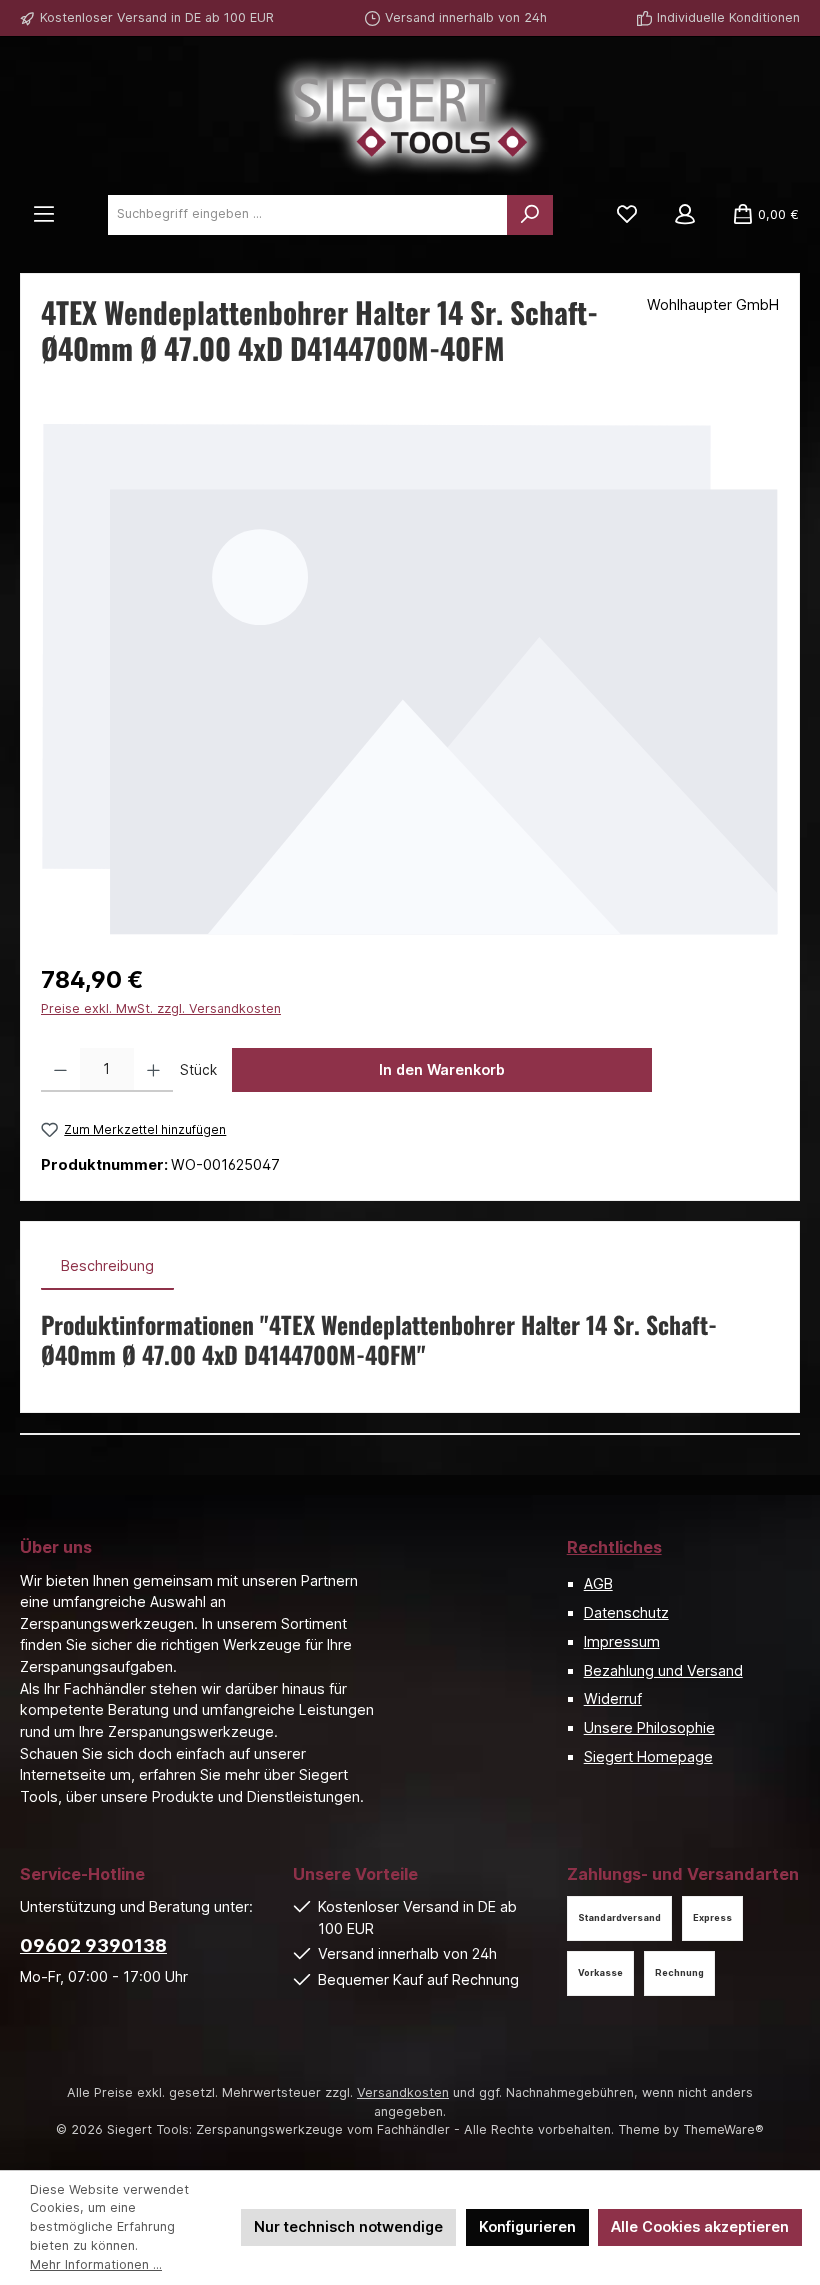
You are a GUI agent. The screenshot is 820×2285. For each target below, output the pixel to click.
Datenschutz (626, 1612)
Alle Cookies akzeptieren (700, 2226)
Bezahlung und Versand (663, 1670)
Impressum (622, 1641)
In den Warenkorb (442, 1069)
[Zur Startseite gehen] (410, 117)
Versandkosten (403, 2092)
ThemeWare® (723, 2129)
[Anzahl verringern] (60, 1070)
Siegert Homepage (648, 1756)
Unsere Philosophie (649, 1727)
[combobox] (308, 215)
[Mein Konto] (685, 215)
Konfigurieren (527, 2226)
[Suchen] (530, 215)
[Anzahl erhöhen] (153, 1070)
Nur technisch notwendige (348, 2226)
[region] (410, 678)
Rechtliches (614, 1547)
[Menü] (44, 215)
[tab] (107, 1266)
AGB (598, 1583)
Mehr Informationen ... (96, 2264)
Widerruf (613, 1698)
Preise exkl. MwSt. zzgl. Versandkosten (161, 1008)
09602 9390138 (93, 1945)
